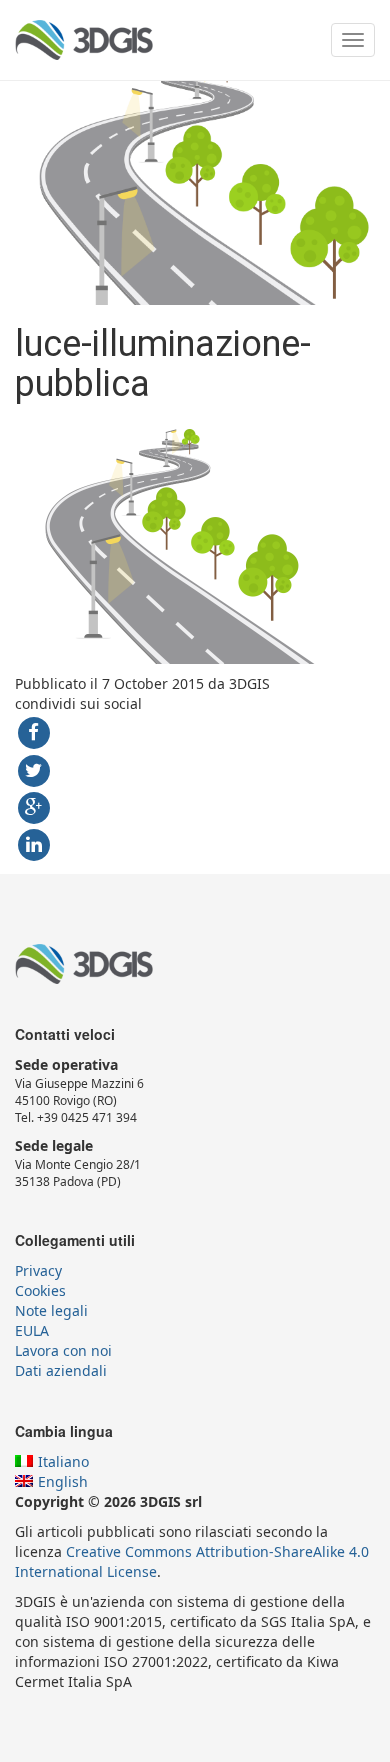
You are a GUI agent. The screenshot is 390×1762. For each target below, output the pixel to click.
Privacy (38, 1270)
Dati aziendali (61, 1370)
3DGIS (84, 40)
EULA (32, 1330)
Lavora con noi (63, 1350)
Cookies (40, 1290)
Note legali (51, 1310)
